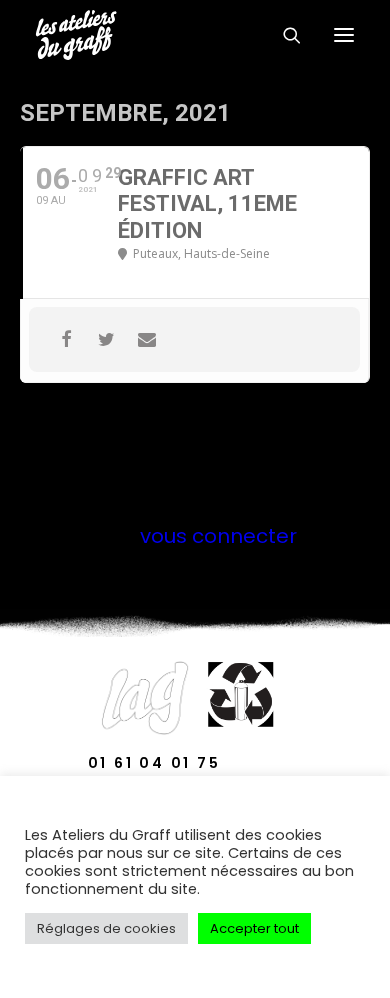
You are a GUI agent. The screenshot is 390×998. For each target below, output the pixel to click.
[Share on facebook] (66, 339)
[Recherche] (283, 35)
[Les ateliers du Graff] (76, 35)
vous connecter (218, 536)
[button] (344, 35)
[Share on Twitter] (106, 339)
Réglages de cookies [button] (106, 928)
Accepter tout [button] (254, 928)
